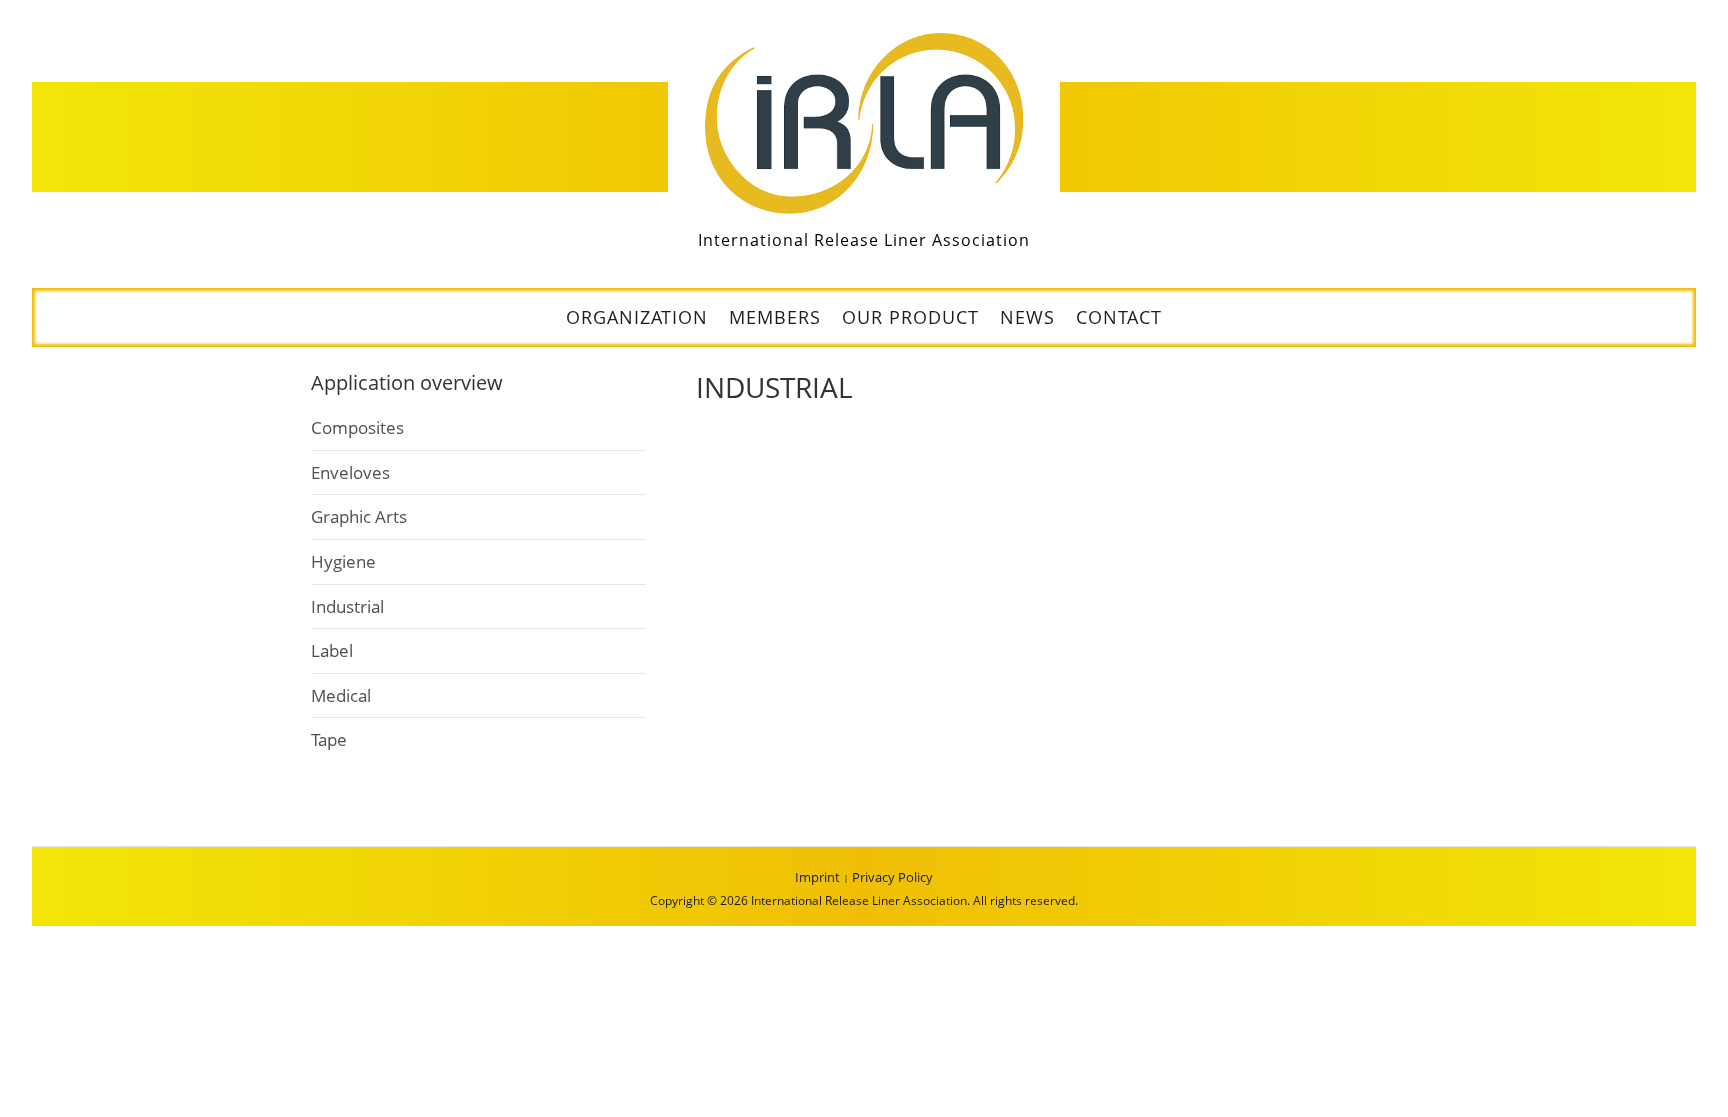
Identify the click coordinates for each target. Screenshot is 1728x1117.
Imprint (817, 877)
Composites (357, 427)
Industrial (347, 606)
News (1027, 317)
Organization (637, 317)
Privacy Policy (892, 877)
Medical (341, 695)
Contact (1119, 317)
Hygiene (343, 561)
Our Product (910, 317)
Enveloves (350, 472)
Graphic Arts (359, 516)
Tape (329, 739)
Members (775, 317)
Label (332, 650)
